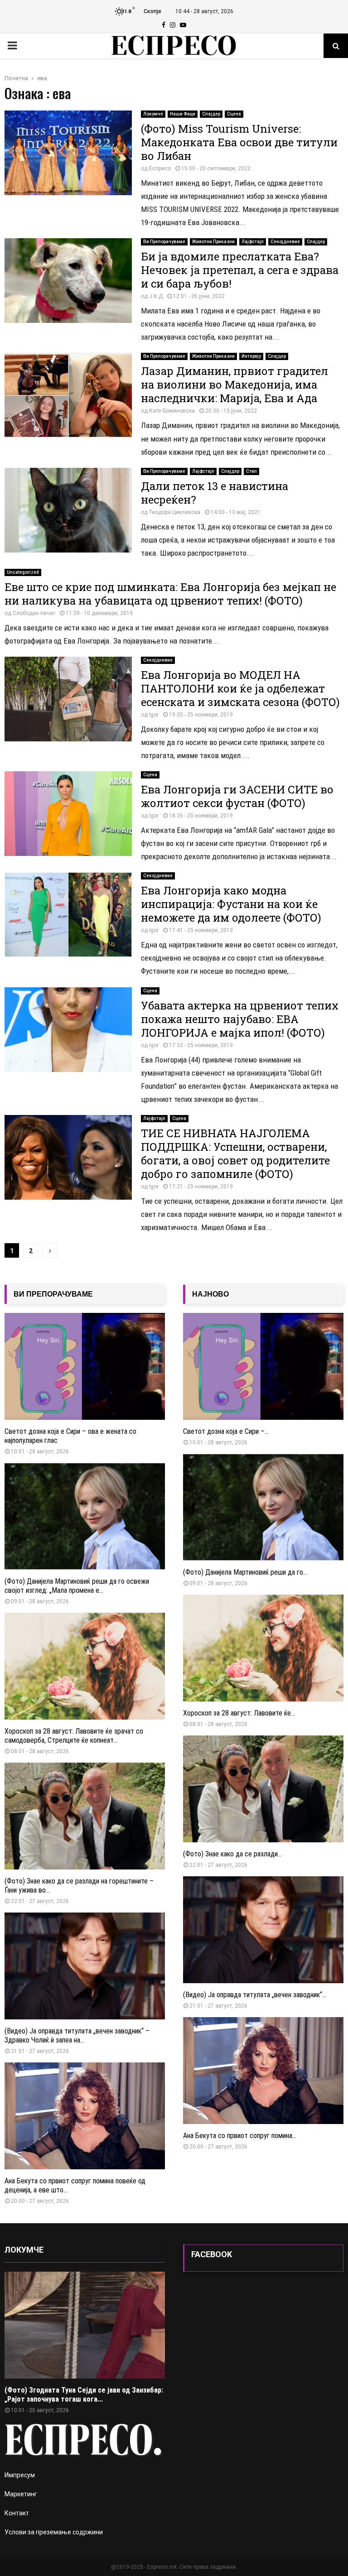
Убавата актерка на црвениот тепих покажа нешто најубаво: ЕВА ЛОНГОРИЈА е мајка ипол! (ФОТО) (240, 1019)
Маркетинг (21, 2494)
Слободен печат (34, 613)
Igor (154, 715)
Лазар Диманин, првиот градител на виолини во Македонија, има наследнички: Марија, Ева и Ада (234, 384)
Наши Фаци (183, 114)
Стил (251, 471)
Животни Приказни (213, 242)
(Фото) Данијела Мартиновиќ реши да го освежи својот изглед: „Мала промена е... (77, 1586)
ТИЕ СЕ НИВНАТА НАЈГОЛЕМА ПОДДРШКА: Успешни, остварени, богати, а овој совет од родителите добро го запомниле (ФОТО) (235, 1153)
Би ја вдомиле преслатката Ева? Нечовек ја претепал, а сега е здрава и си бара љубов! (240, 270)
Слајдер (211, 114)
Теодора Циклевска (175, 512)
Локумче (153, 114)
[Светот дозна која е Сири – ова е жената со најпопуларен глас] (85, 1366)
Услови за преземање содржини (54, 2532)
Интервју (251, 356)
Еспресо (160, 168)
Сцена (234, 114)
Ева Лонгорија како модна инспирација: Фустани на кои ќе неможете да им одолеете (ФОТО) (231, 904)
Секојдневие (285, 242)
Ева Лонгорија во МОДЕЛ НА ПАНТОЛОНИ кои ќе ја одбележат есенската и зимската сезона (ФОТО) (240, 688)
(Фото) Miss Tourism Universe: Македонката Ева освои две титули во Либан (239, 142)
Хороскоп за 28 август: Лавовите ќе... (239, 1713)
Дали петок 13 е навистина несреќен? (215, 493)
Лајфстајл (253, 242)
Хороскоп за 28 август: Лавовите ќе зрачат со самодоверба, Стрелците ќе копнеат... (74, 1736)
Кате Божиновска (172, 411)
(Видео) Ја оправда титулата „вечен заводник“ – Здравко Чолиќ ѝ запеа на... (77, 2035)
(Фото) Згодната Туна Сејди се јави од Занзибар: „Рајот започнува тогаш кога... (84, 2395)
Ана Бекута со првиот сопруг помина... (240, 2136)
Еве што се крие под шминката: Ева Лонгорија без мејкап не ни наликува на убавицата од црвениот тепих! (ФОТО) (170, 594)
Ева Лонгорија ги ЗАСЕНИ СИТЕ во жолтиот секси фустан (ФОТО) (237, 796)
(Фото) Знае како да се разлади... (232, 1854)
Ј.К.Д (156, 296)
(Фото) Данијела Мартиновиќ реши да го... (245, 1572)
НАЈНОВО (210, 1294)
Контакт (17, 2513)
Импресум (20, 2475)
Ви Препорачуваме (164, 242)
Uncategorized (23, 572)
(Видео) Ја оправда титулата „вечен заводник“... (255, 1995)
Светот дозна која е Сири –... (226, 1431)
